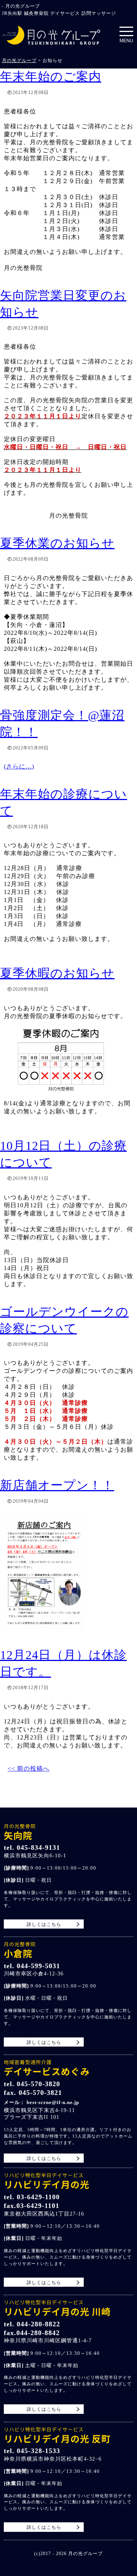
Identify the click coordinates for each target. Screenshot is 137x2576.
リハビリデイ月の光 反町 (57, 2435)
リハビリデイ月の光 (47, 2181)
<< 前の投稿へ (29, 1769)
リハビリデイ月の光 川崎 (57, 2308)
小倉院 (20, 1950)
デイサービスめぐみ (47, 2068)
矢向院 (20, 1832)
